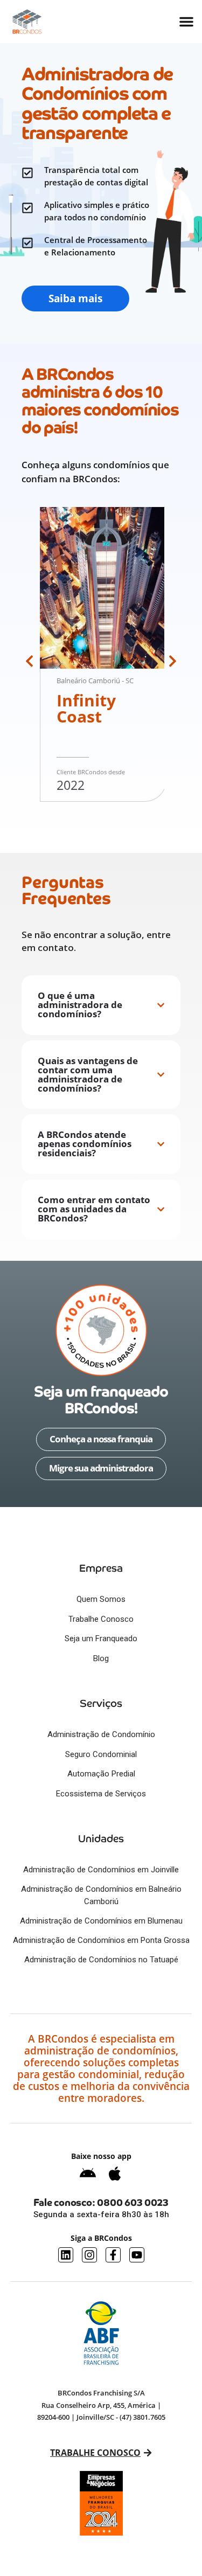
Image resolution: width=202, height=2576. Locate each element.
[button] (29, 661)
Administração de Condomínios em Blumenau (101, 1921)
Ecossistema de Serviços (101, 1794)
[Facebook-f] (113, 2255)
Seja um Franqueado (101, 1638)
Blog (101, 1658)
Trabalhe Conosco (101, 1619)
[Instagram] (89, 2255)
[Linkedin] (66, 2255)
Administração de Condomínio (101, 1734)
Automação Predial (101, 1774)
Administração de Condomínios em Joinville (101, 1870)
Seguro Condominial (101, 1754)
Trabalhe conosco (95, 2453)
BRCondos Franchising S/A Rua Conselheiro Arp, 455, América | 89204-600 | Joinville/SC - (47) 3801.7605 (101, 2405)
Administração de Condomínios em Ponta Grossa (101, 1940)
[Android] (88, 2174)
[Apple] (115, 2174)
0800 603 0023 (133, 2202)
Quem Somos (101, 1599)
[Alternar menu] (186, 22)
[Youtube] (137, 2255)
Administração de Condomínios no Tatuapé (101, 1960)
